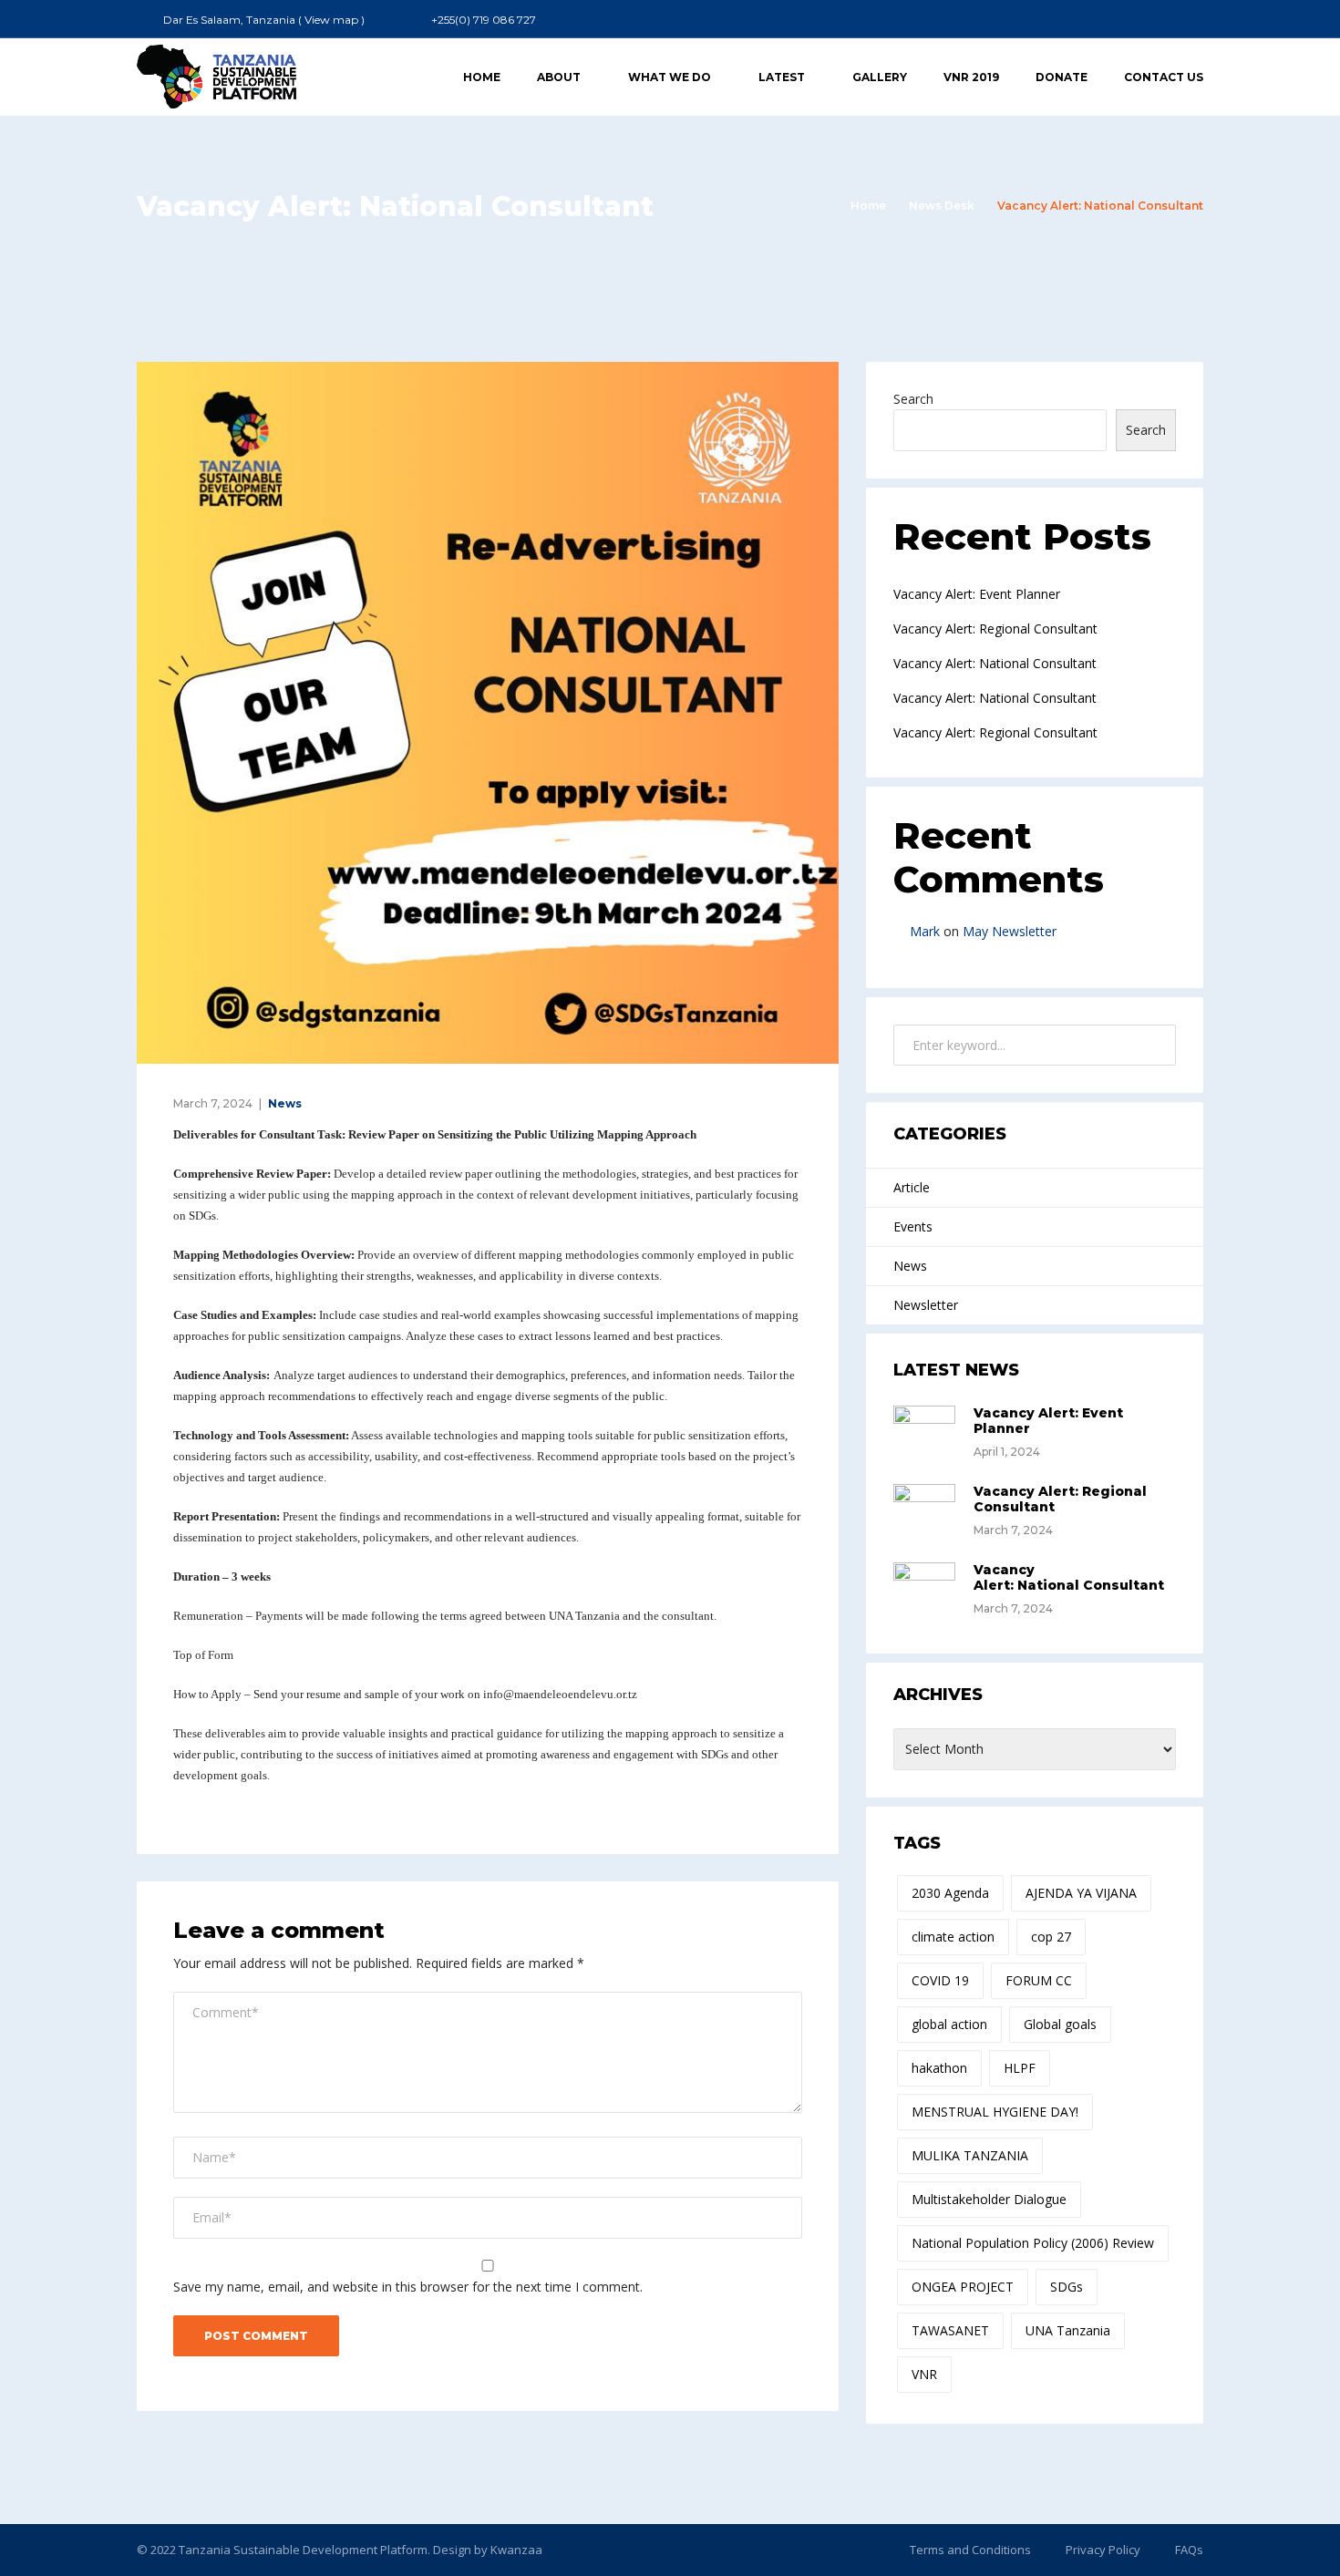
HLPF (1020, 2068)
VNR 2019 (971, 77)
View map (331, 20)
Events (913, 1226)
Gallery (880, 77)
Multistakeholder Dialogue (989, 2199)
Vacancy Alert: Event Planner (977, 594)
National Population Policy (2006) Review (1033, 2243)
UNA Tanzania (1068, 2330)
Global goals (1060, 2024)
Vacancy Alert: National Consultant (995, 663)
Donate (1062, 77)
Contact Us (1164, 77)
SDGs (1067, 2287)
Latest (782, 77)
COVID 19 (940, 1980)
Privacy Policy (1103, 2550)
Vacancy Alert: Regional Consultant (995, 629)
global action (949, 2024)
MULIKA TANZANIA (970, 2155)
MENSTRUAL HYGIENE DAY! (995, 2112)
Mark (925, 931)
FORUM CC (1039, 1980)
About (559, 77)
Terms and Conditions (970, 2550)
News (285, 1103)
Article (912, 1187)
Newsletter (926, 1305)
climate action (953, 1937)
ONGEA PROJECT (963, 2287)
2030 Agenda (950, 1893)
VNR (924, 2374)
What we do (670, 77)
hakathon (939, 2068)
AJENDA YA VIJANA (1081, 1893)
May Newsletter (1010, 931)
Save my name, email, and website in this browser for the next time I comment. (408, 2287)
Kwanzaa (516, 2550)
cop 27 (1051, 1937)
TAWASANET (950, 2330)
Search (913, 399)
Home (482, 77)
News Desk (942, 206)
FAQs (1189, 2550)
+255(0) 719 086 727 (484, 20)
